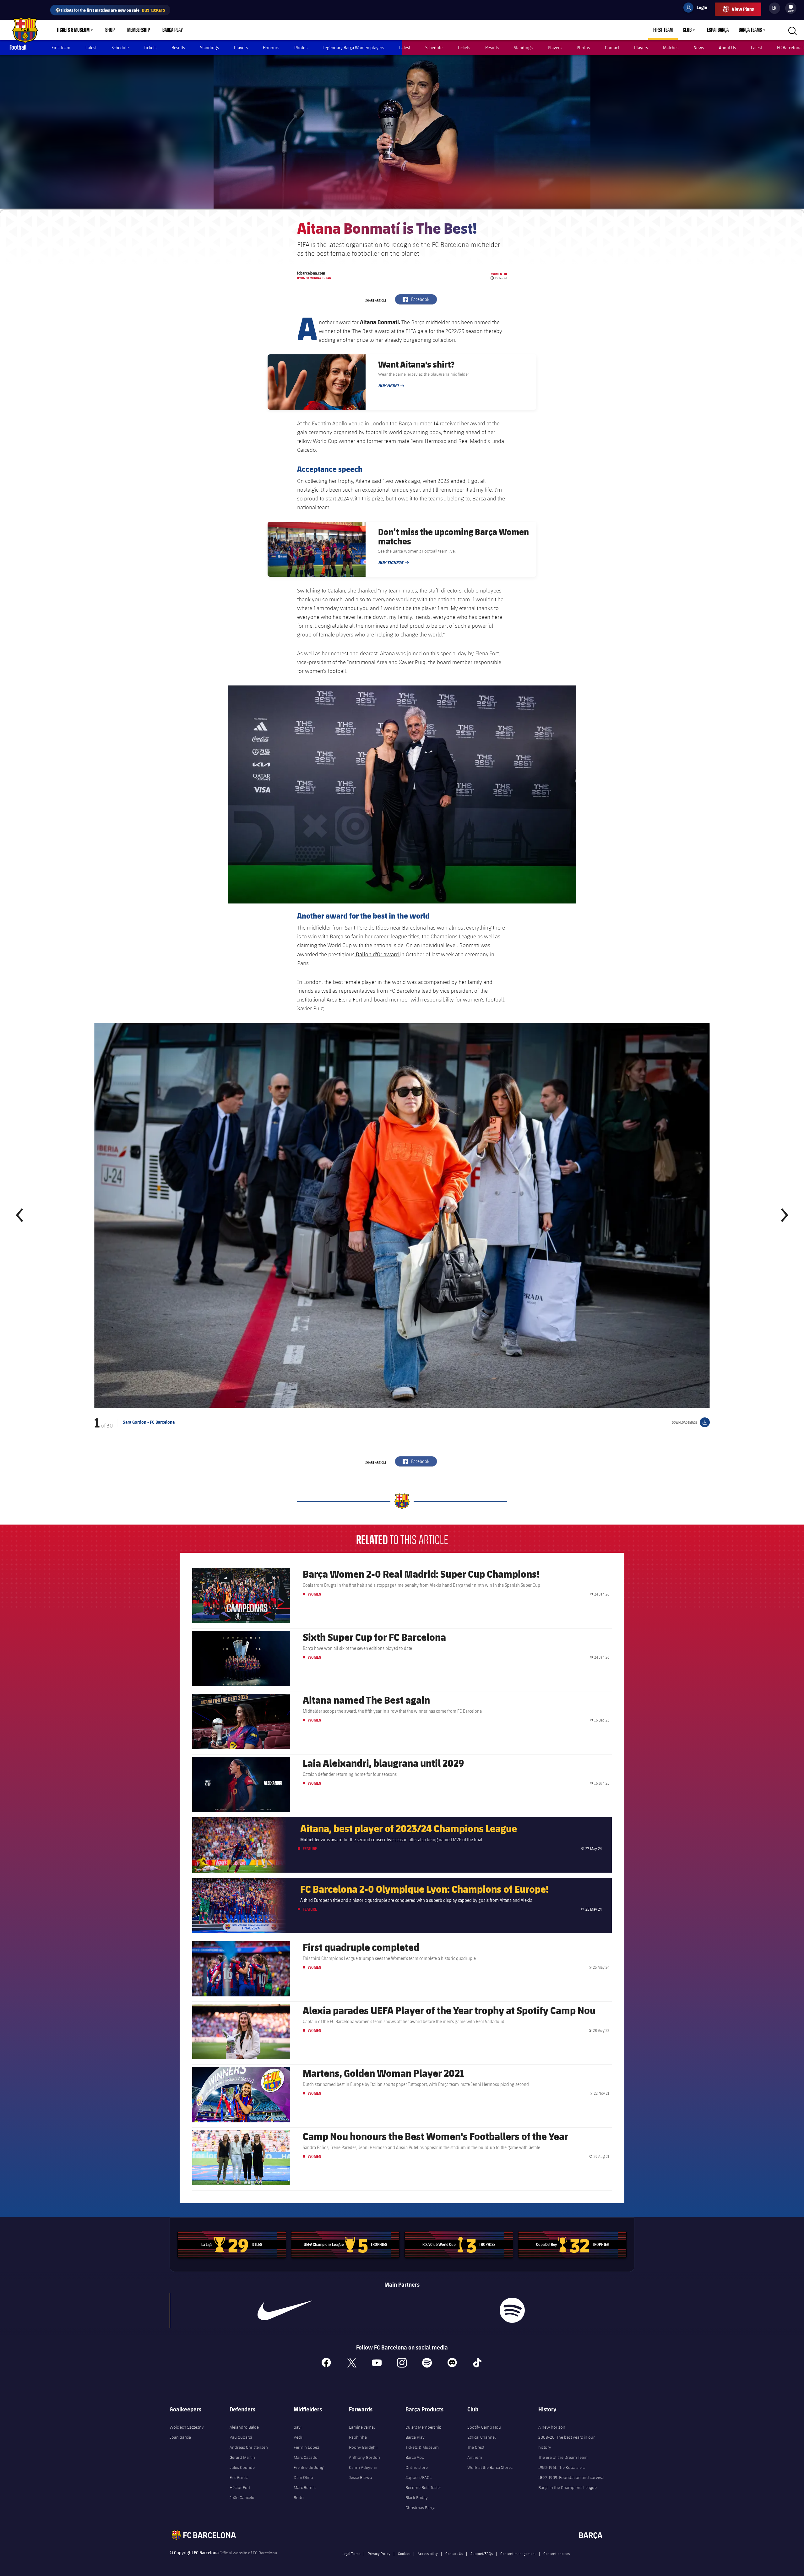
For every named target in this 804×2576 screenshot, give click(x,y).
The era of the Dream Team (563, 2457)
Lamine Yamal (362, 2427)
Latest (91, 48)
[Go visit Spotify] (512, 2310)
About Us (727, 48)
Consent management (518, 2553)
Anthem (475, 2457)
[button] (20, 1215)
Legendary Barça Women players (353, 48)
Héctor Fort (240, 2487)
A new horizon (552, 2427)
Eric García (239, 2477)
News (699, 48)
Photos (301, 48)
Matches (671, 48)
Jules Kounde (242, 2467)
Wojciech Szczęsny (187, 2427)
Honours (271, 48)
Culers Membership (424, 2427)
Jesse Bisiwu (361, 2477)
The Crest (476, 2447)
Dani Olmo (303, 2477)
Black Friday (417, 2497)
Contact (612, 48)
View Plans (743, 9)
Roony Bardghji (363, 2447)
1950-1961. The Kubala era (562, 2467)
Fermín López (306, 2447)
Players (241, 48)
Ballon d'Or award (377, 954)
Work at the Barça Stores (490, 2467)
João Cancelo (242, 2497)
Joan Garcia (180, 2437)
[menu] (791, 8)
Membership (139, 30)
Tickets (150, 48)
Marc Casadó (306, 2457)
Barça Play (173, 30)
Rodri (299, 2497)
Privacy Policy (379, 2553)
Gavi (298, 2427)
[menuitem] (791, 7)
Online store (417, 2467)
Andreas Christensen (249, 2447)
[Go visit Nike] (285, 2310)
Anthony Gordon (364, 2457)
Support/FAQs (418, 2477)
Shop (110, 30)
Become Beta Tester (423, 2487)
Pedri (299, 2437)
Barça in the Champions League (568, 2487)
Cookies (404, 2553)
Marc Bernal (305, 2487)
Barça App (415, 2457)
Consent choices (557, 2553)
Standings (209, 48)
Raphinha (358, 2437)
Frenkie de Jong (308, 2467)
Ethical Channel (481, 2437)
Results (178, 48)
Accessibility (428, 2553)
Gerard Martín (242, 2457)
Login (698, 8)
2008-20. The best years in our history (567, 2442)
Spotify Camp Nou (484, 2427)
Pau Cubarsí (241, 2437)
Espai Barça (718, 30)
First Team (663, 30)
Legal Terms (351, 2553)
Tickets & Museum (73, 30)
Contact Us (454, 2553)
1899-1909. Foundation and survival (571, 2477)
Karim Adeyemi (363, 2467)
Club (687, 30)
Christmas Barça (420, 2508)
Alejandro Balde (244, 2427)
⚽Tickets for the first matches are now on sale (110, 10)
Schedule (120, 48)
